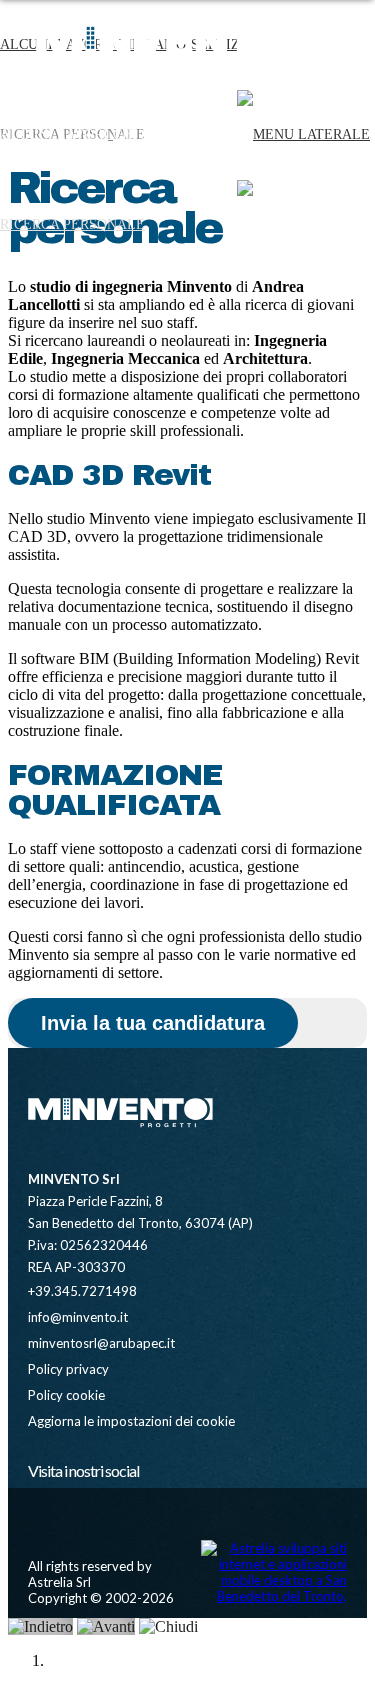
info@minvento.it (78, 1317)
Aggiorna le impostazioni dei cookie (131, 1421)
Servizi (218, 134)
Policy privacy (68, 1369)
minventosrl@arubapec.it (101, 1343)
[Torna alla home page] (118, 1123)
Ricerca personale (72, 224)
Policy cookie (66, 1395)
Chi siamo (149, 134)
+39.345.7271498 (82, 1291)
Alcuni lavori (54, 134)
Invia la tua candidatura (153, 1023)
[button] (303, 225)
